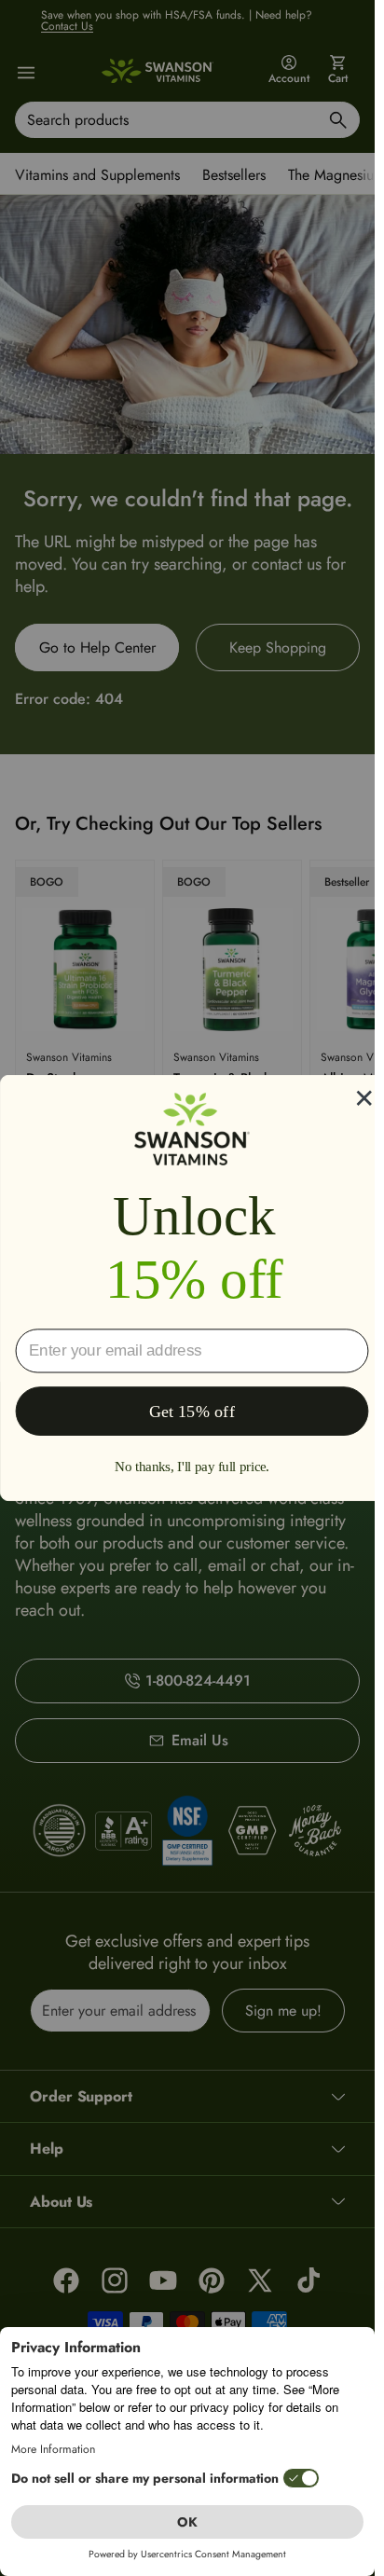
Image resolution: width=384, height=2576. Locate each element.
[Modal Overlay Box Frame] (192, 1288)
